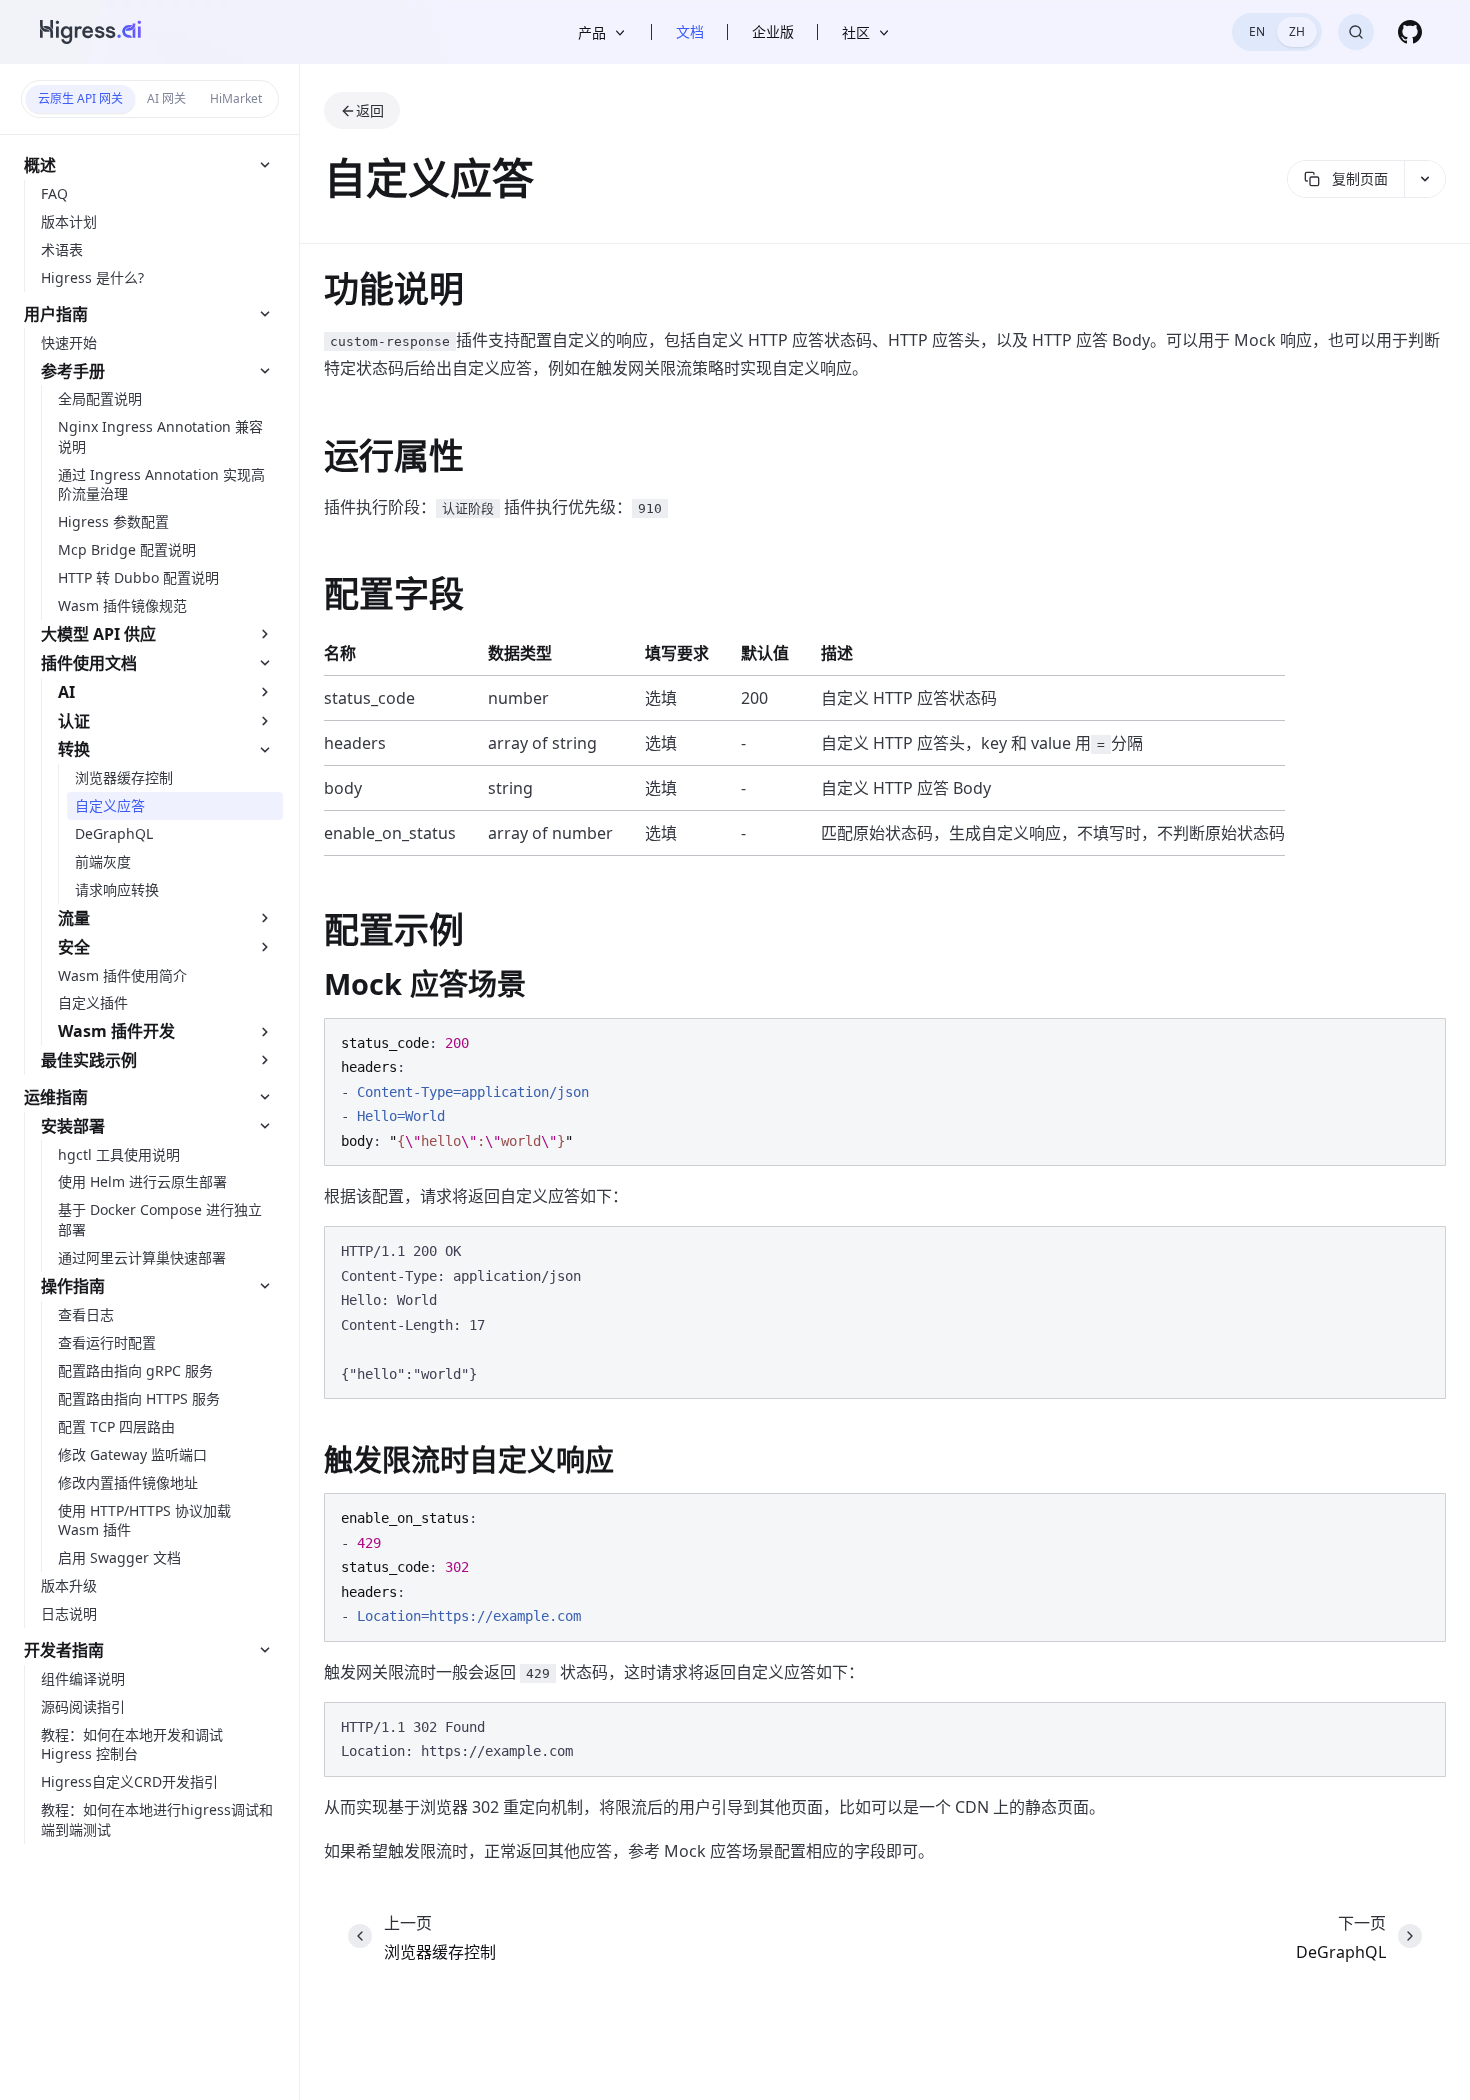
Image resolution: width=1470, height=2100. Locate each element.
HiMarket (236, 98)
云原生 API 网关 (80, 98)
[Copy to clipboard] (1421, 1041)
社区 (856, 32)
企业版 (773, 31)
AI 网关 (166, 98)
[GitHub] (1410, 32)
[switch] (1277, 32)
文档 (690, 31)
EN (1257, 31)
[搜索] (1356, 32)
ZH (1297, 31)
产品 (592, 32)
